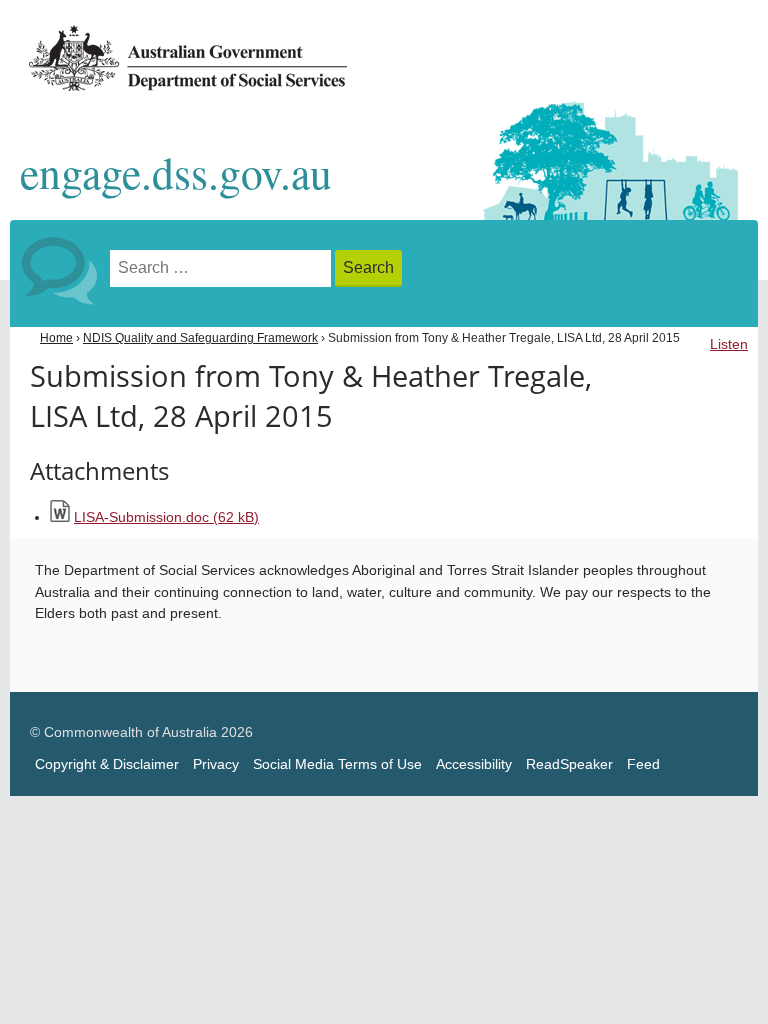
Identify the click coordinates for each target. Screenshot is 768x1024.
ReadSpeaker (569, 764)
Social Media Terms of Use (337, 764)
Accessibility (474, 764)
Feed (643, 764)
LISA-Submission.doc (166, 517)
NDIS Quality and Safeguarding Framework (200, 338)
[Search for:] (222, 268)
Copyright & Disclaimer (107, 764)
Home (56, 338)
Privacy (216, 764)
